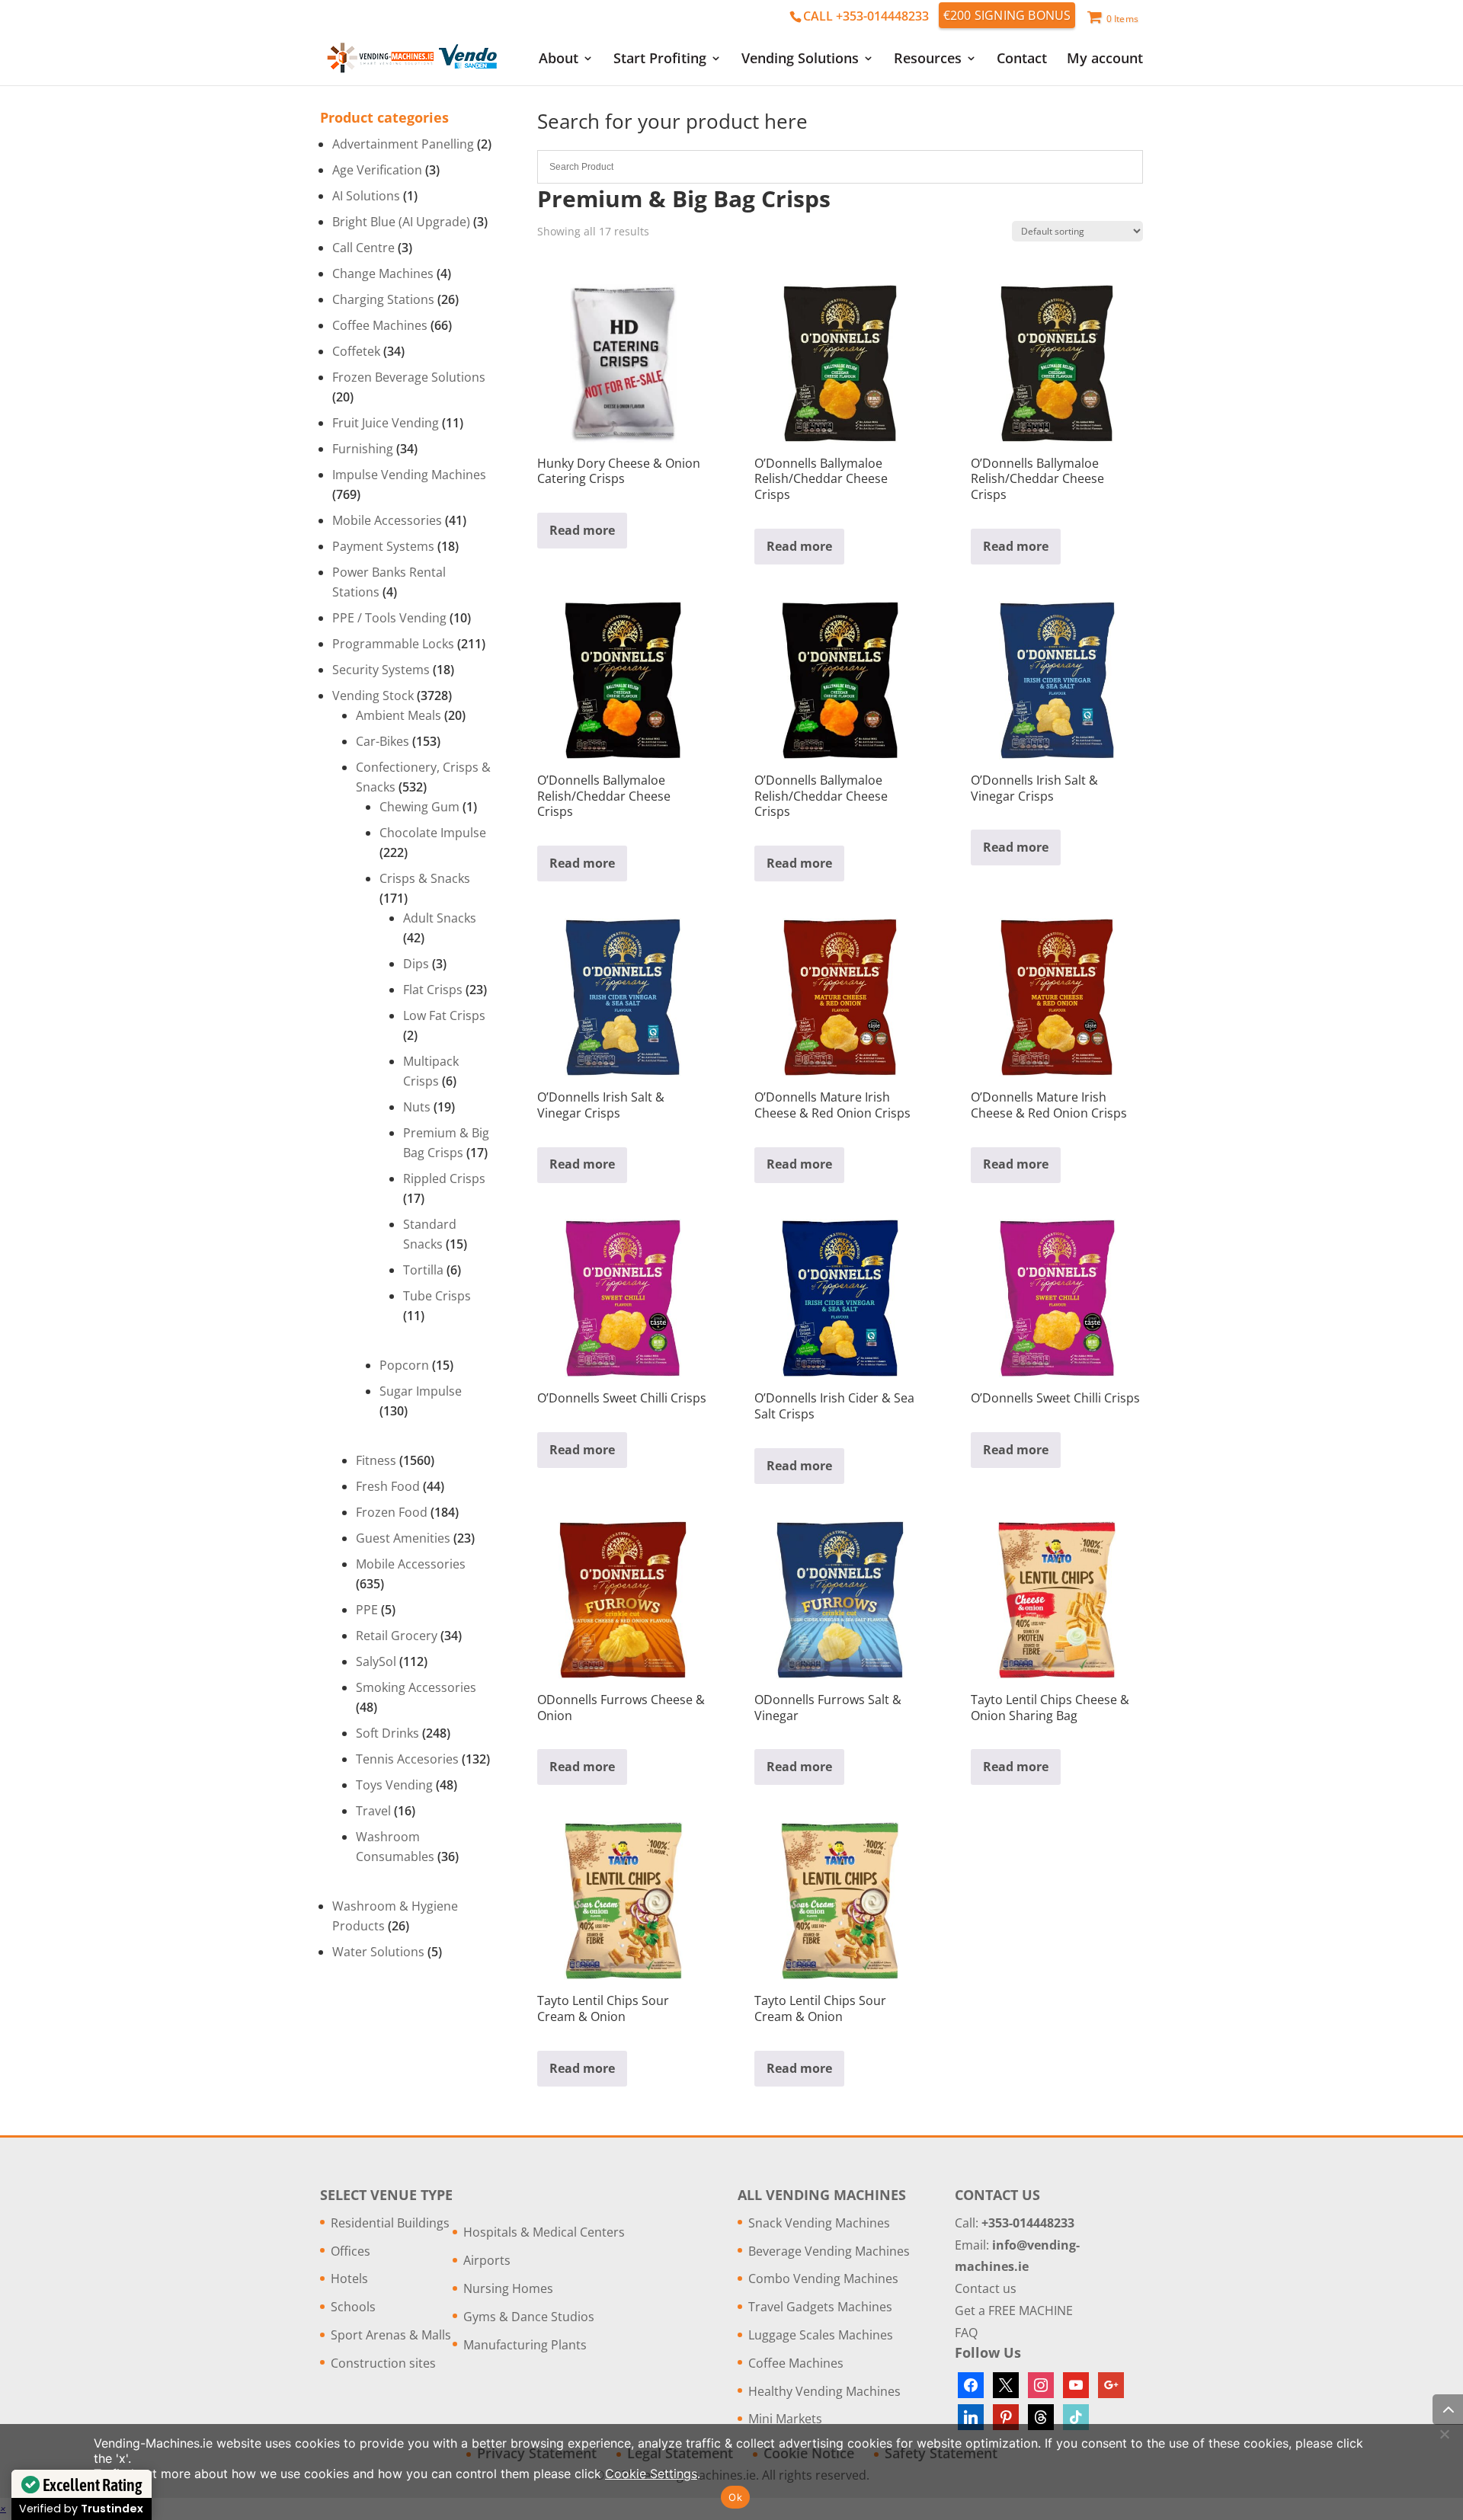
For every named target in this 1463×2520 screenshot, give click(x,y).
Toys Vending (394, 1785)
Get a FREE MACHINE (1014, 2311)
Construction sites (383, 2363)
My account (1105, 60)
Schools (353, 2307)
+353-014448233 (1028, 2223)
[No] (1444, 2434)
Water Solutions (378, 1952)
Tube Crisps (437, 1296)
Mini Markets (785, 2419)
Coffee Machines (380, 325)
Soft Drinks (387, 1733)
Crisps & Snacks (425, 878)
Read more (582, 530)
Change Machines (383, 273)
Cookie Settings (651, 2474)
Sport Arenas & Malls (391, 2335)
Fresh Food (388, 1486)
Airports (487, 2260)
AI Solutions (366, 196)
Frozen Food (392, 1512)
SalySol (376, 1661)
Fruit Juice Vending (386, 423)
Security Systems (381, 670)
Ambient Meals (399, 715)
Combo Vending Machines (823, 2279)
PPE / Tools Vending (389, 618)
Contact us (986, 2288)
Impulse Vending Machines (409, 475)
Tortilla (423, 1270)
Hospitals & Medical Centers (544, 2232)
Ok (735, 2497)
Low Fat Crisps (444, 1015)
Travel (373, 1811)
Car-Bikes (383, 741)
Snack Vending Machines (819, 2223)
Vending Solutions (800, 60)
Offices (351, 2251)
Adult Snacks (440, 918)
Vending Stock (373, 696)
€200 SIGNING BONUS (1007, 15)
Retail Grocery (397, 1636)
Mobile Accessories (387, 520)
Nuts (417, 1107)
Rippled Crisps (444, 1178)
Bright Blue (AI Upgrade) (401, 222)
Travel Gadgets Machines (820, 2307)
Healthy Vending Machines (824, 2391)
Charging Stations (383, 299)
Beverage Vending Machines (829, 2251)
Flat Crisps (433, 990)
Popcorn (404, 1365)
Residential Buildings (390, 2223)
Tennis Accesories (407, 1759)
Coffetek (356, 351)
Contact (1022, 60)
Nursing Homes (508, 2288)
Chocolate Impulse (433, 833)
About (559, 60)
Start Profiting (660, 60)
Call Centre (363, 248)
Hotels (349, 2279)
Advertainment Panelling (403, 144)
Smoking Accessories (416, 1687)
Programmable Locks (393, 644)
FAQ (966, 2333)
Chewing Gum (419, 807)
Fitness (376, 1460)
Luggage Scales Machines (821, 2335)
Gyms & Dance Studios (529, 2317)
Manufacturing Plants (525, 2345)
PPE (367, 1610)
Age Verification (377, 170)
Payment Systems (383, 546)
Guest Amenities (403, 1538)
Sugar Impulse (421, 1391)
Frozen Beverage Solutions (409, 377)
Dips (416, 964)
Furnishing (363, 449)
